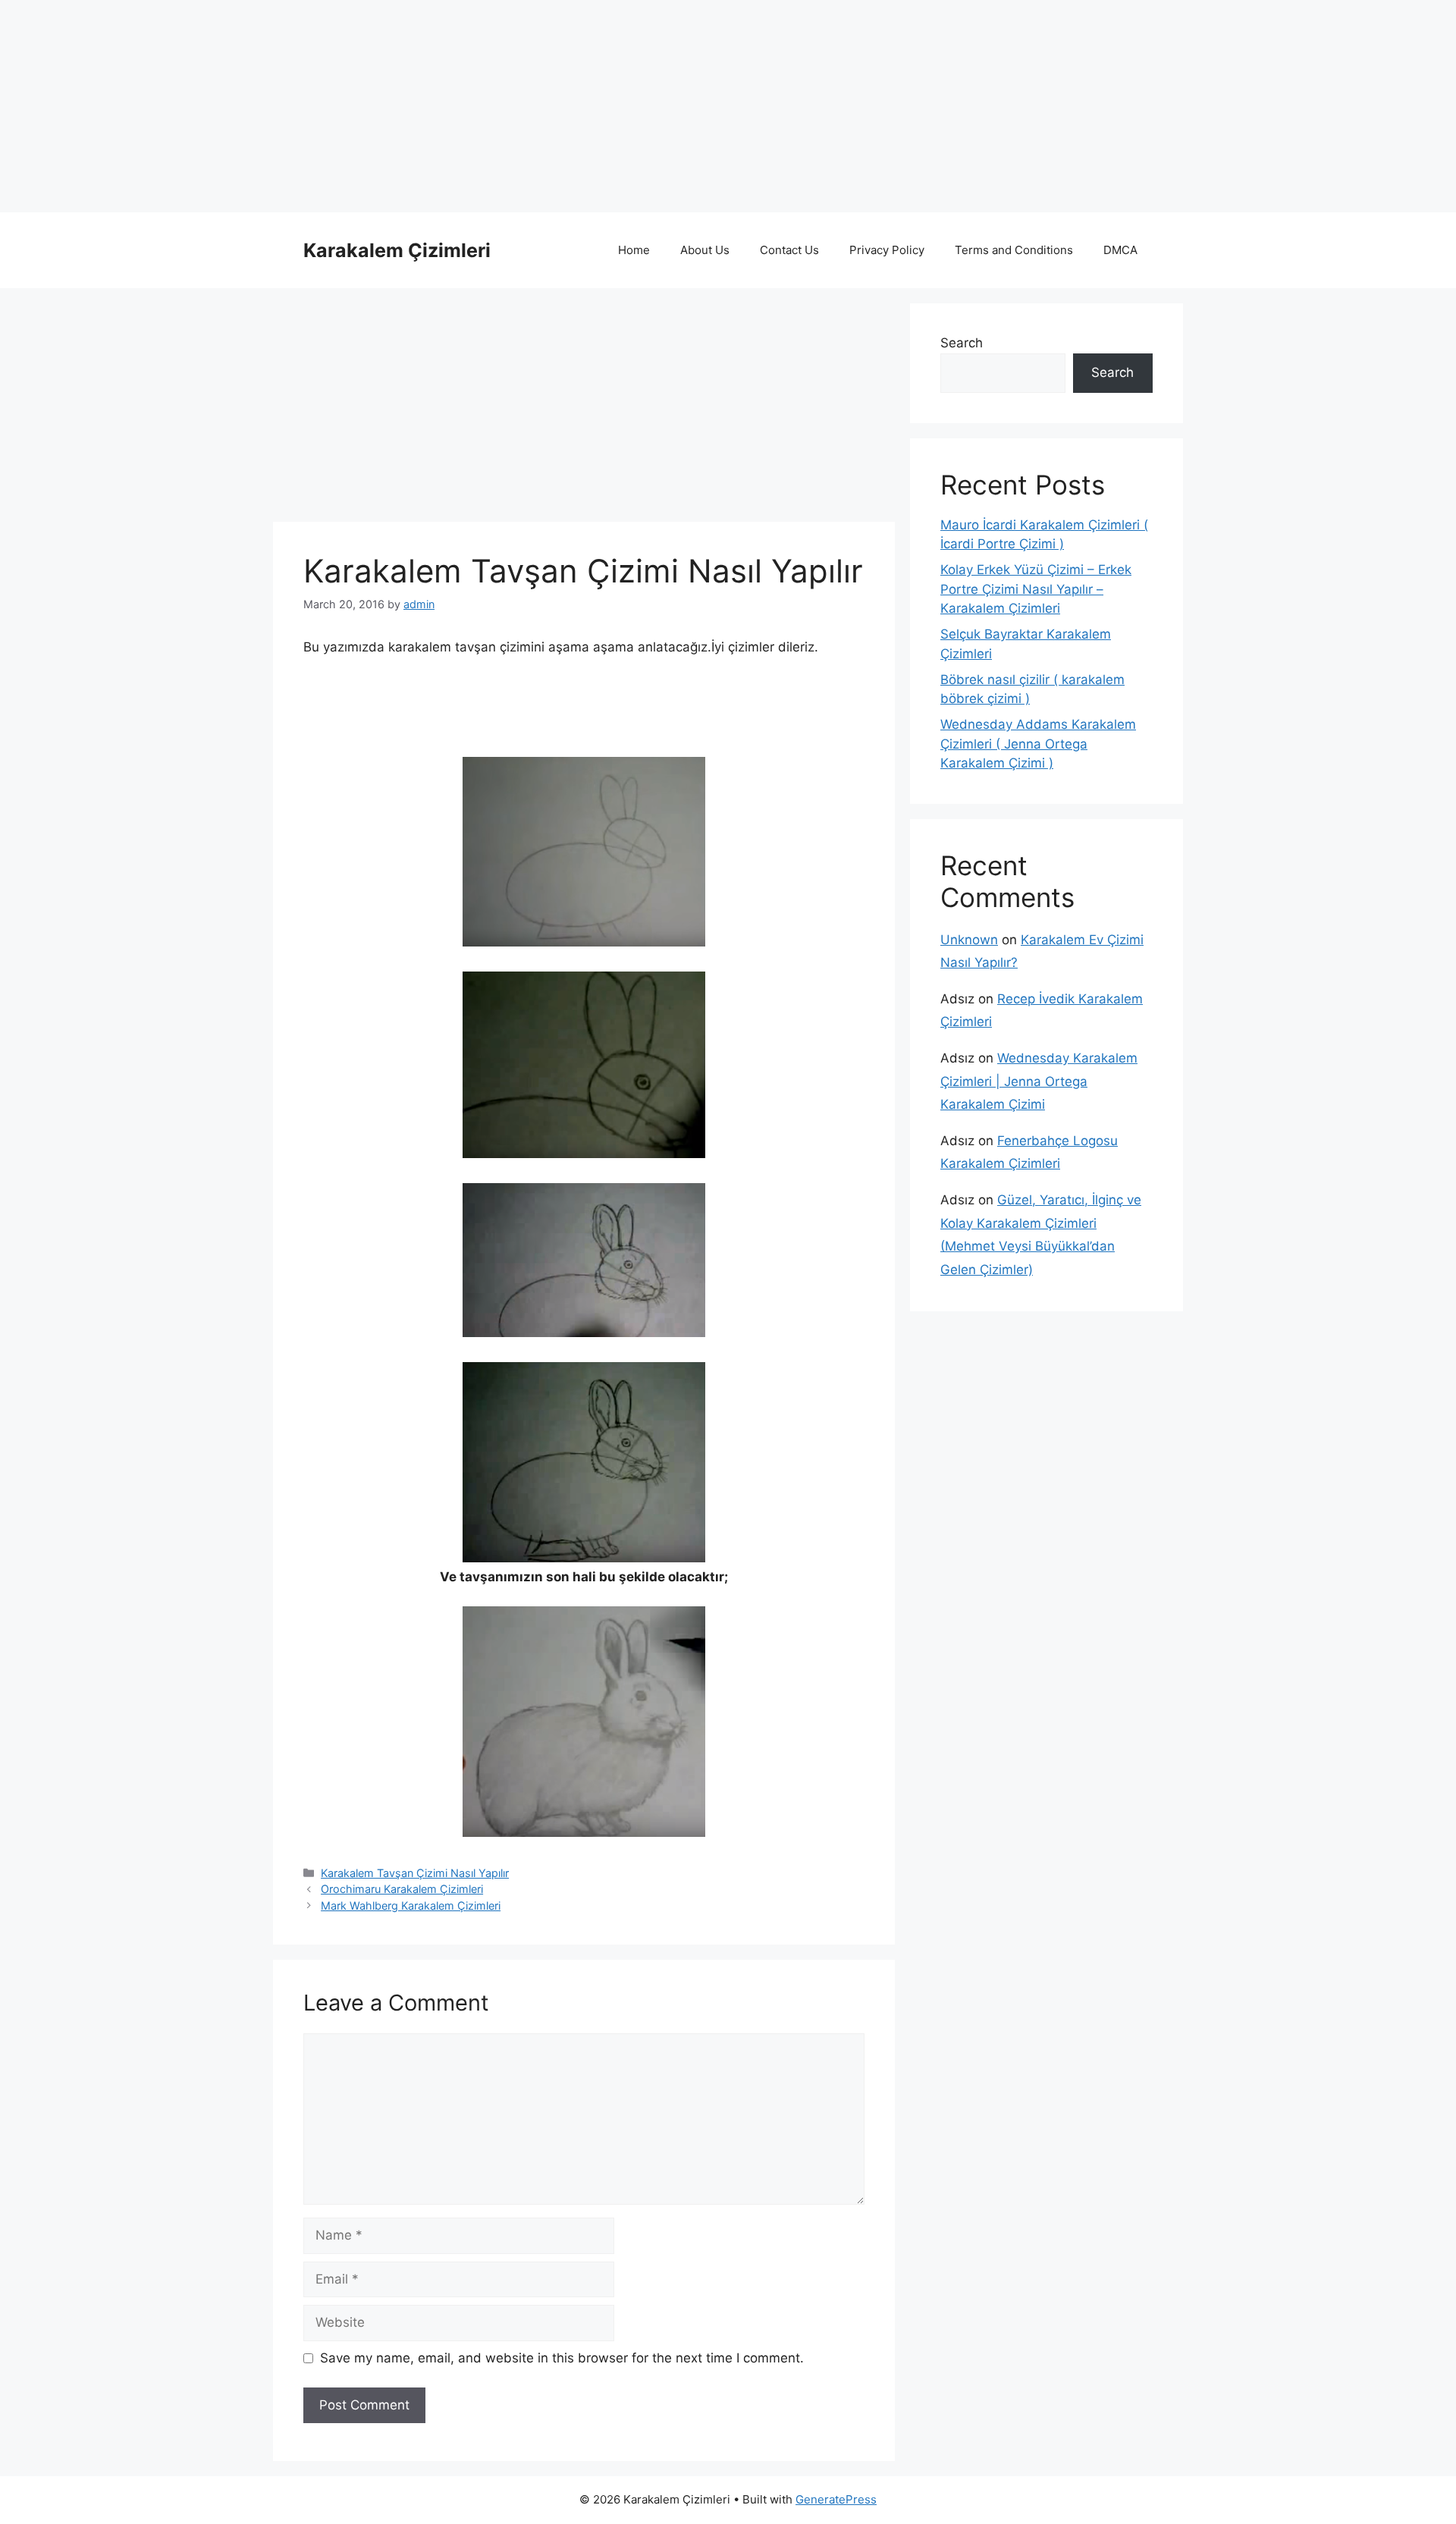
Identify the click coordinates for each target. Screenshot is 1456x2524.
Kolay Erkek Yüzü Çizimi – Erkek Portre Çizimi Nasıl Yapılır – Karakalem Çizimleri (1036, 589)
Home (634, 250)
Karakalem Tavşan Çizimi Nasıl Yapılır (415, 1873)
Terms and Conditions (1014, 250)
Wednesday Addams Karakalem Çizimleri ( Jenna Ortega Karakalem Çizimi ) (1038, 744)
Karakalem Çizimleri (397, 250)
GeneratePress (836, 2499)
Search (962, 343)
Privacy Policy (887, 250)
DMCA (1120, 250)
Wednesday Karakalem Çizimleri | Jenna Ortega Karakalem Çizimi (1039, 1081)
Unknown (969, 940)
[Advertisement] (455, 106)
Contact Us (789, 250)
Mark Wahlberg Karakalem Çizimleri (411, 1906)
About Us (705, 250)
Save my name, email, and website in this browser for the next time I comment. (562, 2358)
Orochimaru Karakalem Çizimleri (402, 1889)
